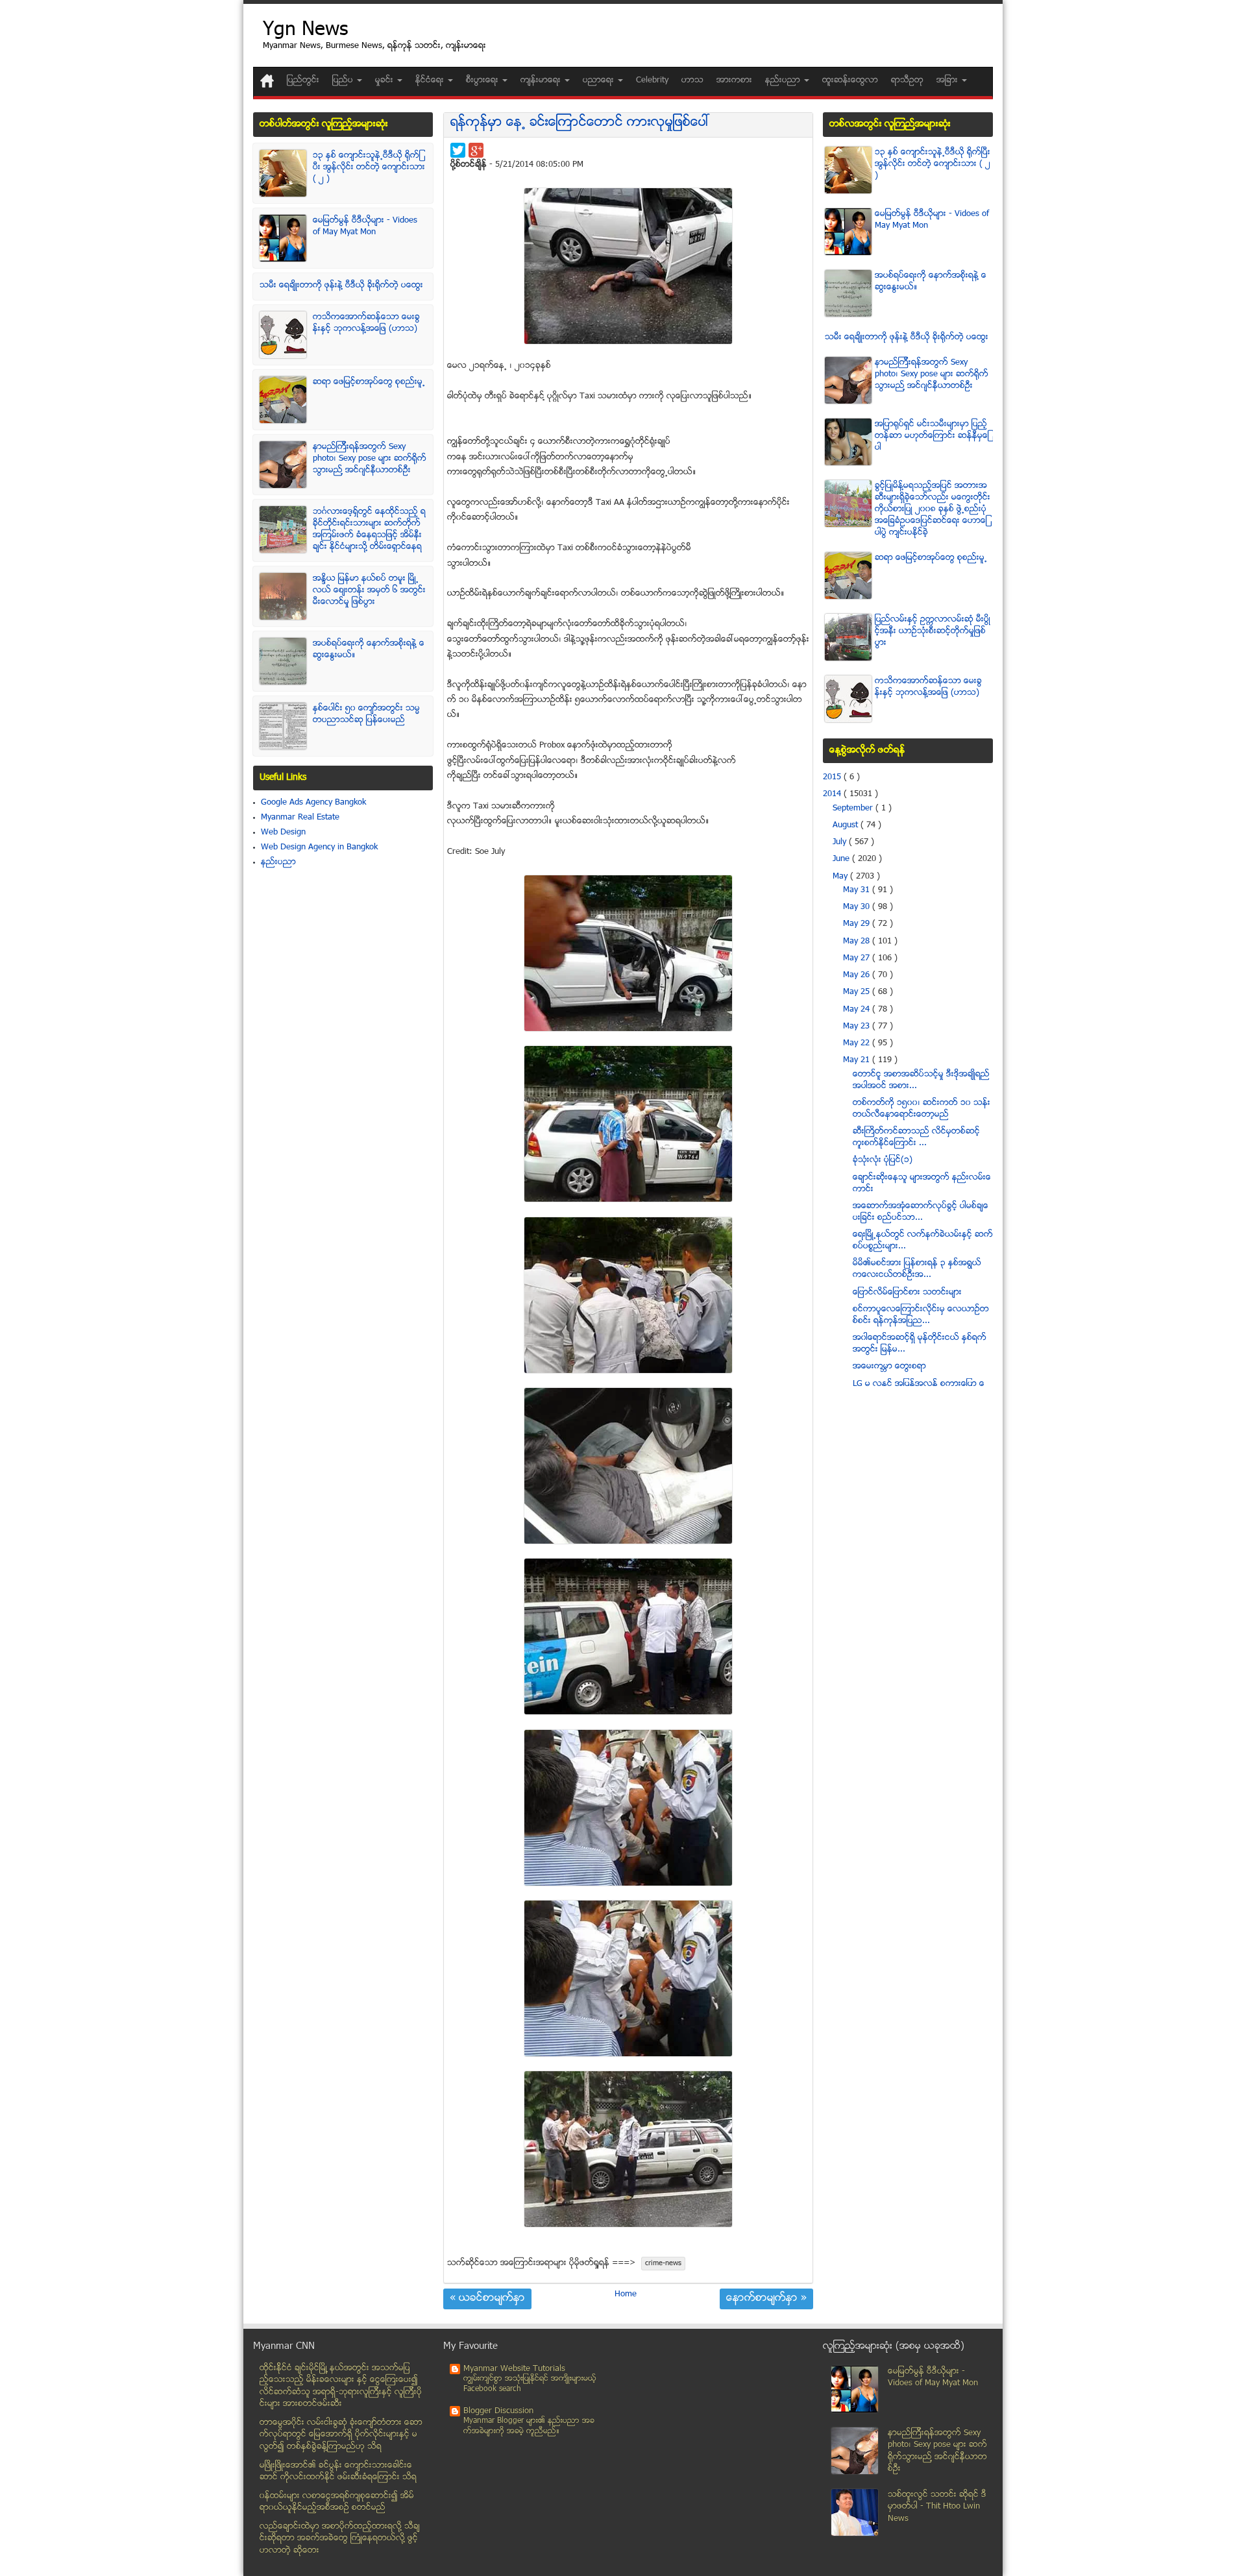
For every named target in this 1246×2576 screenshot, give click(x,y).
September (854, 808)
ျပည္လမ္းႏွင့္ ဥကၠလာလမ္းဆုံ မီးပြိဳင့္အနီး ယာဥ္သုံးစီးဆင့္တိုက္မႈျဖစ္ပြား (933, 631)
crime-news (663, 2264)
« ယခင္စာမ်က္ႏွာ (487, 2299)
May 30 (858, 907)
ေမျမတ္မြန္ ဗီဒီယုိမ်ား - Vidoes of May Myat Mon (365, 226)
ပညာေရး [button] (600, 80)
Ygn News (305, 31)
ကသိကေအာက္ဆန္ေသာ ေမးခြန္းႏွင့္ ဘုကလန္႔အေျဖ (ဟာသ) (366, 323)
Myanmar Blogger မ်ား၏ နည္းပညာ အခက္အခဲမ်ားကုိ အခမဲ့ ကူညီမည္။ (529, 2426)
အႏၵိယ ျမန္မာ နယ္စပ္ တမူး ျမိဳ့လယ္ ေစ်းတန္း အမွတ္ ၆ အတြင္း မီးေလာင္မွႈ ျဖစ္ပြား (369, 590)
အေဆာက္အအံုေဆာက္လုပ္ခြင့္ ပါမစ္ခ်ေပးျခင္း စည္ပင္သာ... (921, 1212)
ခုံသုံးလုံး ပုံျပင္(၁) (883, 1160)
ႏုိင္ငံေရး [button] (431, 80)
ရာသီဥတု (907, 80)
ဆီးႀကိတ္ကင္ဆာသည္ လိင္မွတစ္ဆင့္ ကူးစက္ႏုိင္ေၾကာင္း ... (916, 1137)
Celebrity (652, 80)
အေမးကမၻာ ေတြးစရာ (889, 1367)
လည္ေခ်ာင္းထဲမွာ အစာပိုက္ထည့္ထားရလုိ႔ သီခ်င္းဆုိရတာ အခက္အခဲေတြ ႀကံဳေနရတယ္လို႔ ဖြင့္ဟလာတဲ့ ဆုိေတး (340, 2539)
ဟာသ (692, 80)
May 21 (858, 1060)
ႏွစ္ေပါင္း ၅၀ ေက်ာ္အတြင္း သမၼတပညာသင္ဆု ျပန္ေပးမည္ (366, 714)
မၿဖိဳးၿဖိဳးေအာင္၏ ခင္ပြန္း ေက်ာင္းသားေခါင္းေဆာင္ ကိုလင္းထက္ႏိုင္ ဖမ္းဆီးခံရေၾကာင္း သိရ (338, 2472)
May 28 (858, 942)
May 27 (858, 958)
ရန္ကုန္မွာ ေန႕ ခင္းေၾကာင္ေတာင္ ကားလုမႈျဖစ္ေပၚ (580, 123)
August (847, 825)
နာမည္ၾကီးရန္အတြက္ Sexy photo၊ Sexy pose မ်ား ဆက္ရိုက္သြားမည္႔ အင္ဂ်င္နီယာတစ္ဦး (370, 459)
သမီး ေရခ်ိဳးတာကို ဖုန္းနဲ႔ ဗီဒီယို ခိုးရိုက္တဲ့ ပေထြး (341, 286)
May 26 (858, 975)
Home (626, 2294)
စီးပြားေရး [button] (483, 80)
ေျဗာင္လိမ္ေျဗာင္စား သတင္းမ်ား (907, 1293)
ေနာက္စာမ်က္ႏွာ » (766, 2299)
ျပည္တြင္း (303, 80)
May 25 (858, 992)
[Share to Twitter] (458, 150)
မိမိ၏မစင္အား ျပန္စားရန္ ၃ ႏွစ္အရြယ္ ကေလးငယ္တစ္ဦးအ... (917, 1269)
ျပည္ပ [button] (344, 80)
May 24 (858, 1010)
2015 (833, 777)
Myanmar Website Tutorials (514, 2369)
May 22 (858, 1043)
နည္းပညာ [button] (784, 80)
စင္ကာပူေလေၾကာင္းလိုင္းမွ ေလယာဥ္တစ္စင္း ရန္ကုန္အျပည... (921, 1315)
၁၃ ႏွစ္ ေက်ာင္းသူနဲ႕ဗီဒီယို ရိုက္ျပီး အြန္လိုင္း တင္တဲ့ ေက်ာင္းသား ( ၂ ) (369, 167)
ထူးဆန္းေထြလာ (850, 80)
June (842, 859)
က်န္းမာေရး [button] (542, 80)
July (841, 842)
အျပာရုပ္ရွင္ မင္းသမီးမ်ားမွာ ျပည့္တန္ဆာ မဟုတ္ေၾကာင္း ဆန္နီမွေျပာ (932, 436)
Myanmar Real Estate (300, 818)
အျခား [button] (948, 80)
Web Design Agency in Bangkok (319, 847)
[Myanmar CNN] (267, 81)
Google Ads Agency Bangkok (313, 803)
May (841, 877)
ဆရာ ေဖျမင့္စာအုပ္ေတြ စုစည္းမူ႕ (369, 382)
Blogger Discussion (498, 2411)
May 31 (858, 890)
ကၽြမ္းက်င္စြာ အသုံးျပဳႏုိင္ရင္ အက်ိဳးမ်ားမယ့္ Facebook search (530, 2384)
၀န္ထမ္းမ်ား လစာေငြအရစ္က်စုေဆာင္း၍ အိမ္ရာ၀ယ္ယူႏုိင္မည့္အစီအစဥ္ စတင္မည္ (337, 2502)
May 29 (858, 924)
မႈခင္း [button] (385, 80)
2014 (833, 794)
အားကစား (734, 80)
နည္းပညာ (278, 862)
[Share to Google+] (476, 150)
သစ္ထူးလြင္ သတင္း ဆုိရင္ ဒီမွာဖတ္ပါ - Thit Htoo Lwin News (937, 2507)
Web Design (283, 832)
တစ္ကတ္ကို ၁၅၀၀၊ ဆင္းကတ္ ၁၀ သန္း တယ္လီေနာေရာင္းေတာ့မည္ (922, 1109)
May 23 (858, 1027)
